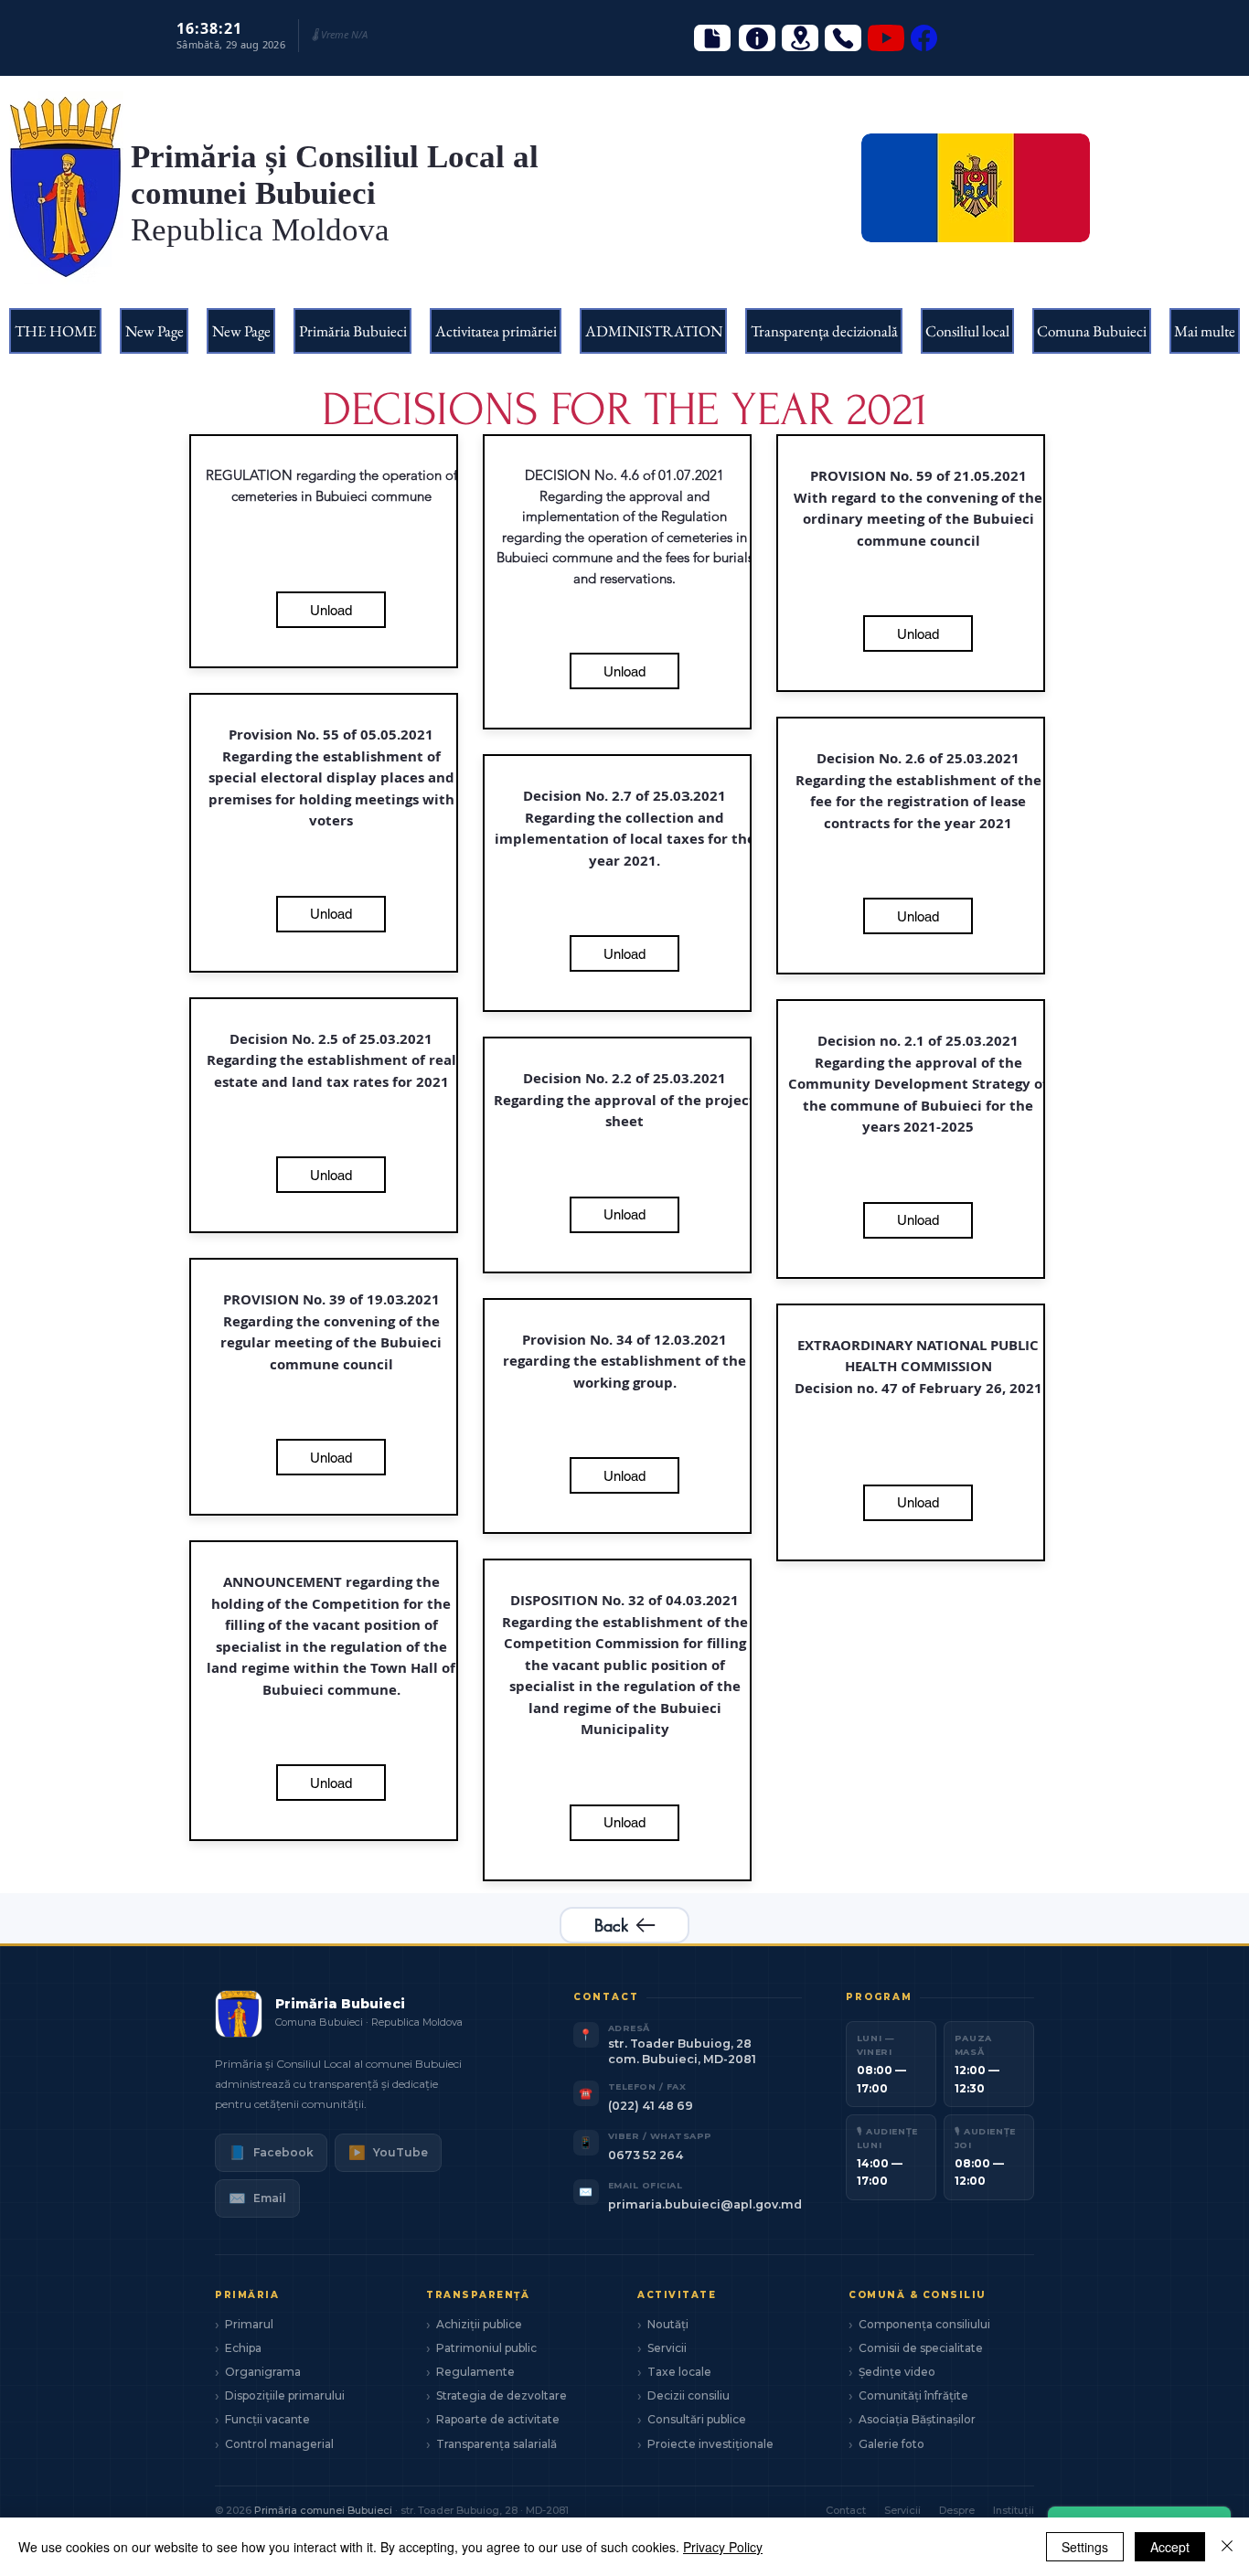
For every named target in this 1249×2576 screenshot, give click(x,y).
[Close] (1227, 2547)
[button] (352, 331)
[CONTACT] (843, 38)
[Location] (800, 38)
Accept (1170, 2547)
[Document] (712, 38)
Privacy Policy (723, 2547)
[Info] (757, 38)
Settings (1085, 2547)
